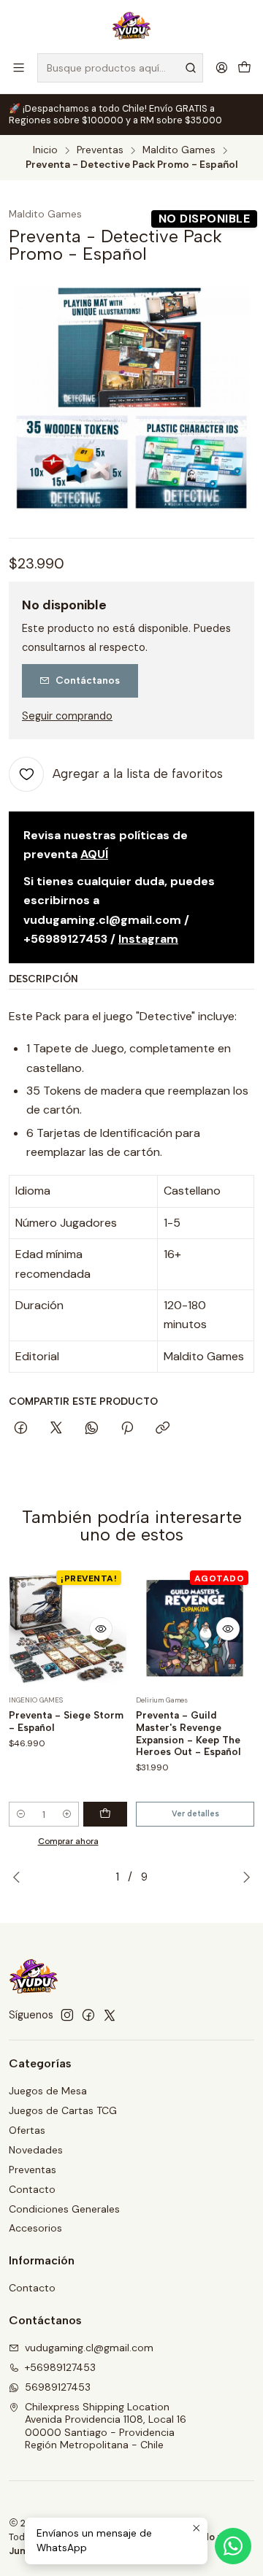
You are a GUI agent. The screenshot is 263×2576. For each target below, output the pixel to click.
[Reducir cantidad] (21, 1814)
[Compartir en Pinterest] (127, 1429)
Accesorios (35, 2228)
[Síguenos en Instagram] (67, 2015)
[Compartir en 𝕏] (56, 1429)
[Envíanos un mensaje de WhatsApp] (233, 2546)
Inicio (45, 150)
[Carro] (244, 68)
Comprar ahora (68, 1841)
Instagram (148, 939)
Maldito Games (179, 150)
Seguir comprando (67, 716)
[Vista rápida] (101, 1629)
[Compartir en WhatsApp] (92, 1429)
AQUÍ (94, 854)
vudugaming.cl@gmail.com (89, 2348)
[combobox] (120, 68)
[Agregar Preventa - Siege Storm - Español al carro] (105, 1814)
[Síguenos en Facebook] (88, 2015)
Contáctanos (88, 680)
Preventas (100, 150)
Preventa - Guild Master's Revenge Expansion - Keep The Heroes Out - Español (188, 1733)
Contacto (32, 2189)
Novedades (36, 2150)
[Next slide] (243, 1877)
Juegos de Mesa (48, 2091)
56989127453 (58, 2387)
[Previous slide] (20, 1877)
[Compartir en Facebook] (21, 1429)
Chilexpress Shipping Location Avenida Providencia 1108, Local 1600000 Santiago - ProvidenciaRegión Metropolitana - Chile (106, 2426)
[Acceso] (222, 68)
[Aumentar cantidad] (67, 1814)
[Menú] (19, 68)
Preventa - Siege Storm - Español (66, 1721)
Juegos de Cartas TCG (63, 2110)
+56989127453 (60, 2367)
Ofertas (27, 2130)
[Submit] (191, 68)
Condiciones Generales (64, 2209)
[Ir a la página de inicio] (132, 26)
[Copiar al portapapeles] (163, 1429)
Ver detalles (195, 1814)
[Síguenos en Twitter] (110, 2015)
